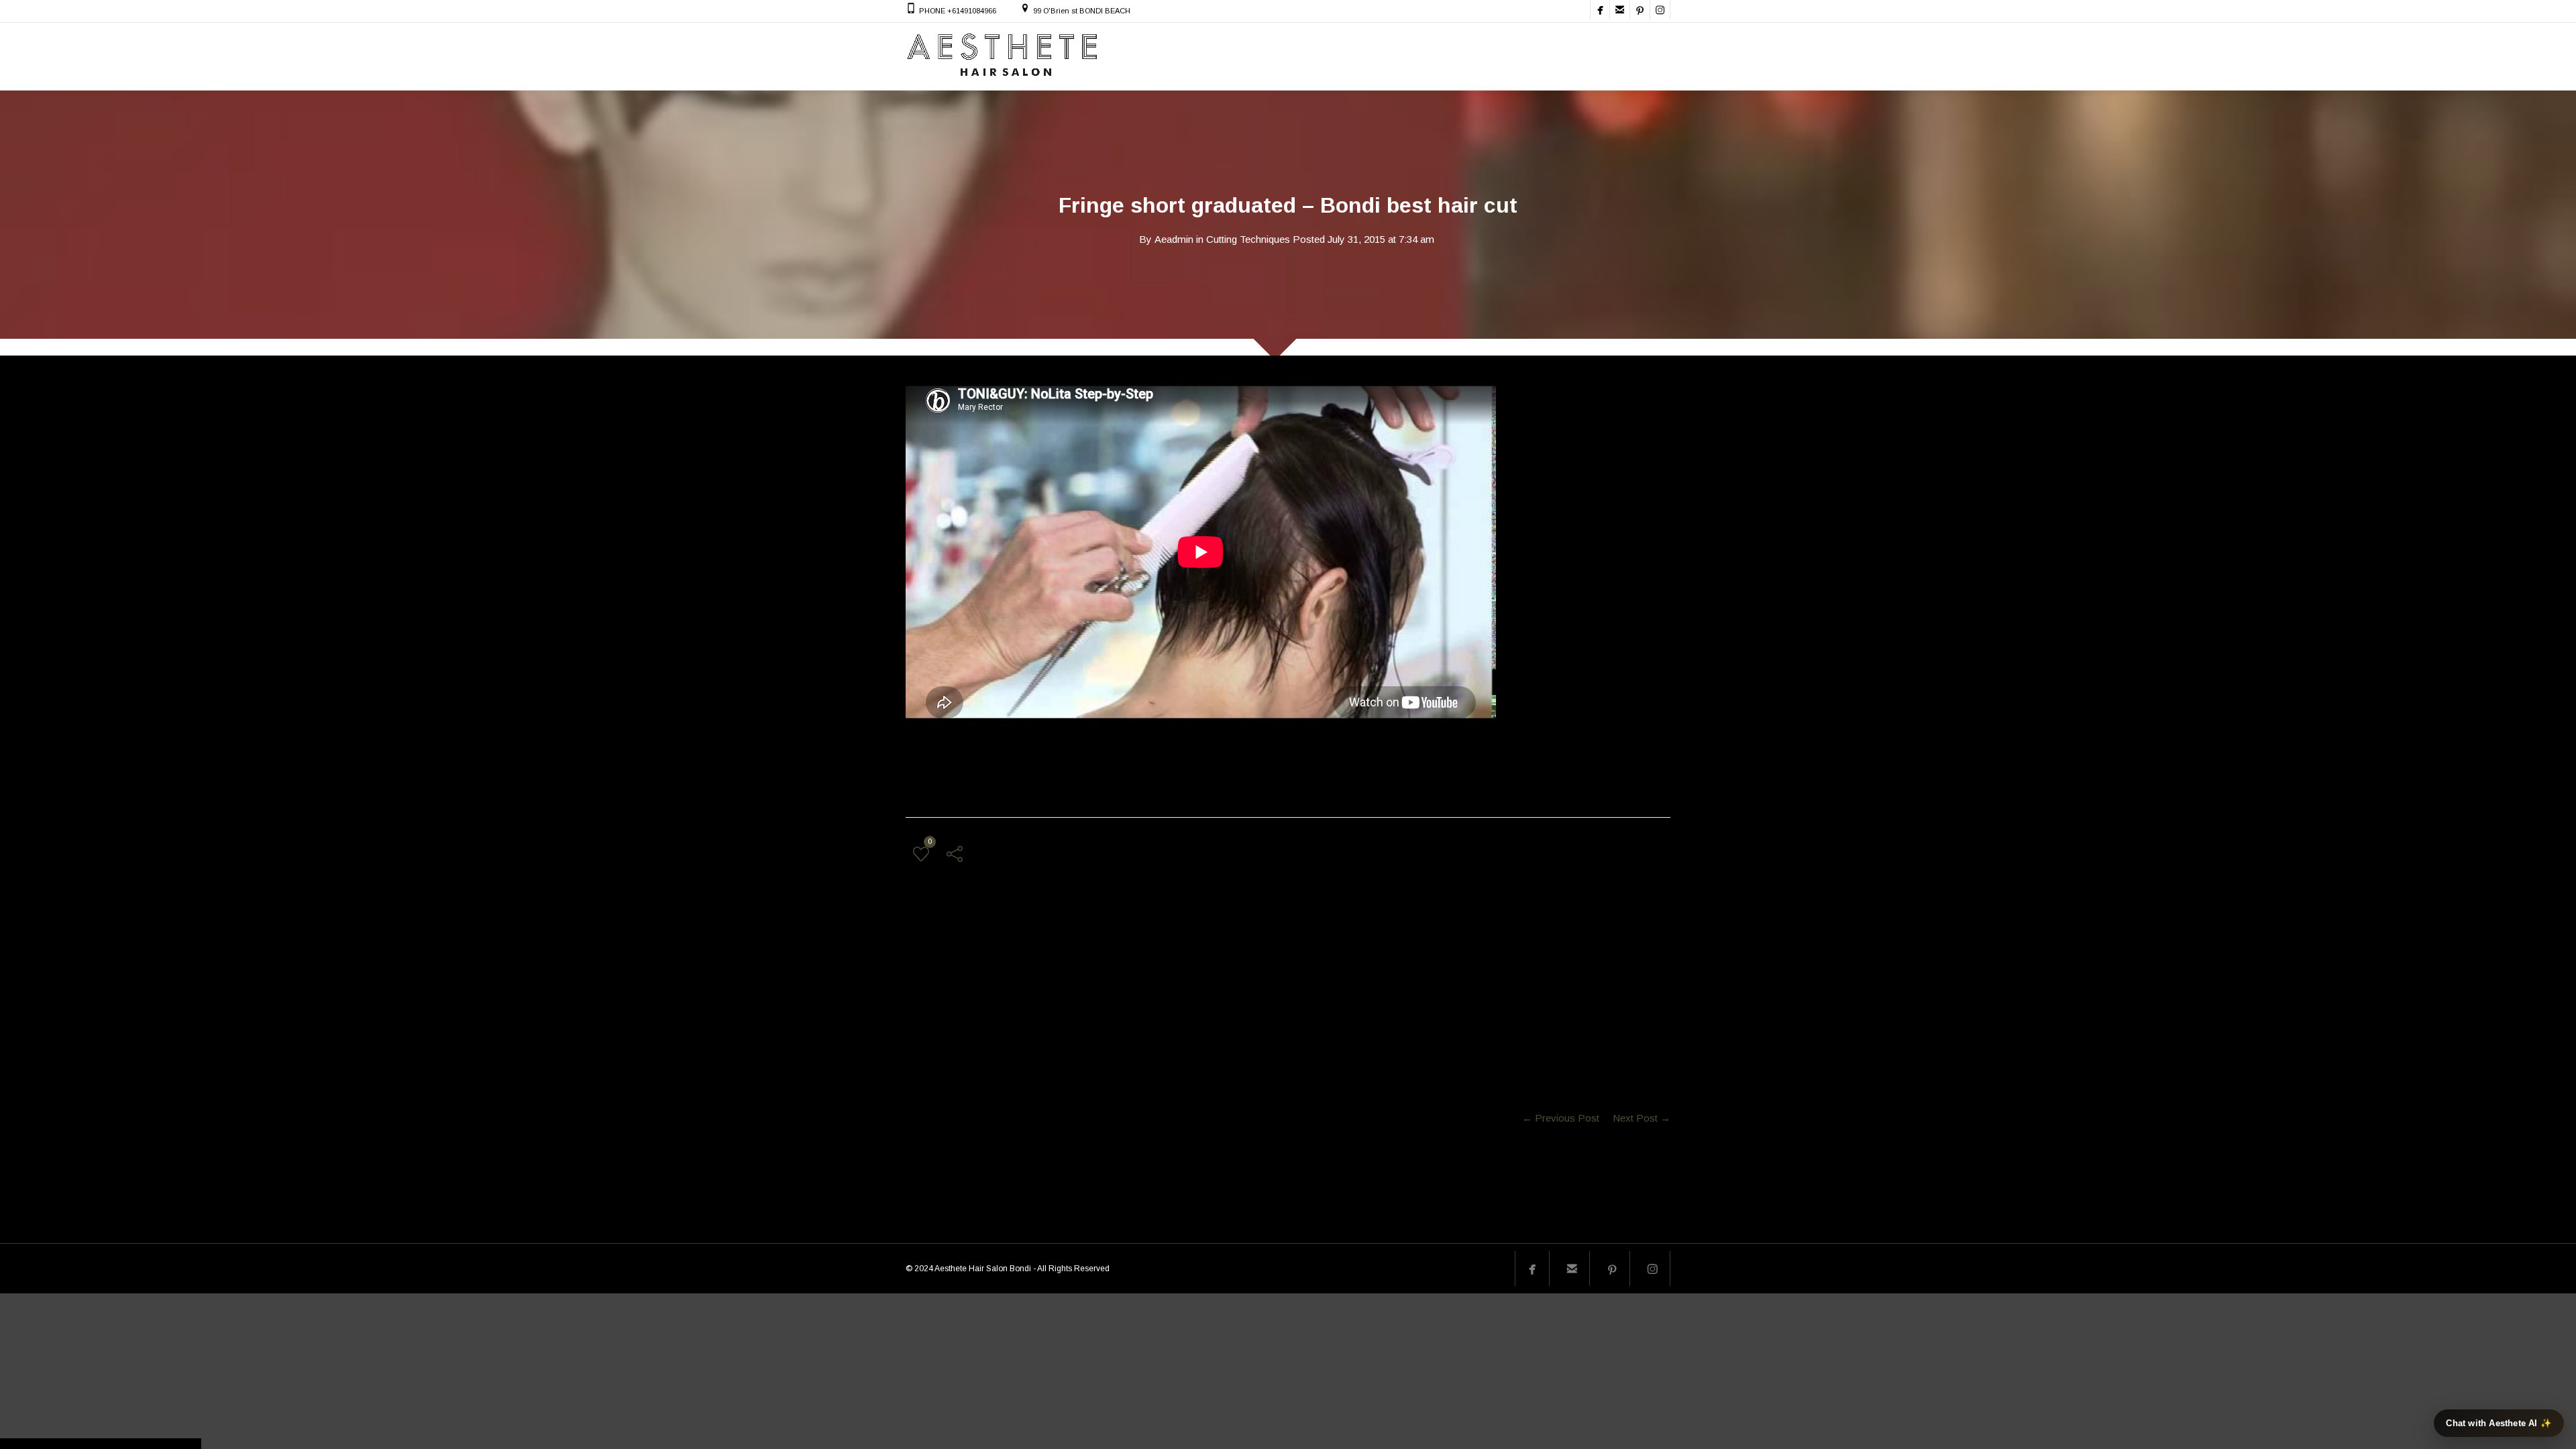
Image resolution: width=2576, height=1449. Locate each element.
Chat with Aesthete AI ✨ (2499, 1423)
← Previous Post (1561, 1118)
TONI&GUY (1109, 985)
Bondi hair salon (1041, 985)
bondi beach (973, 985)
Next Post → (1642, 1118)
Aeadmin (1174, 239)
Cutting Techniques (1248, 239)
